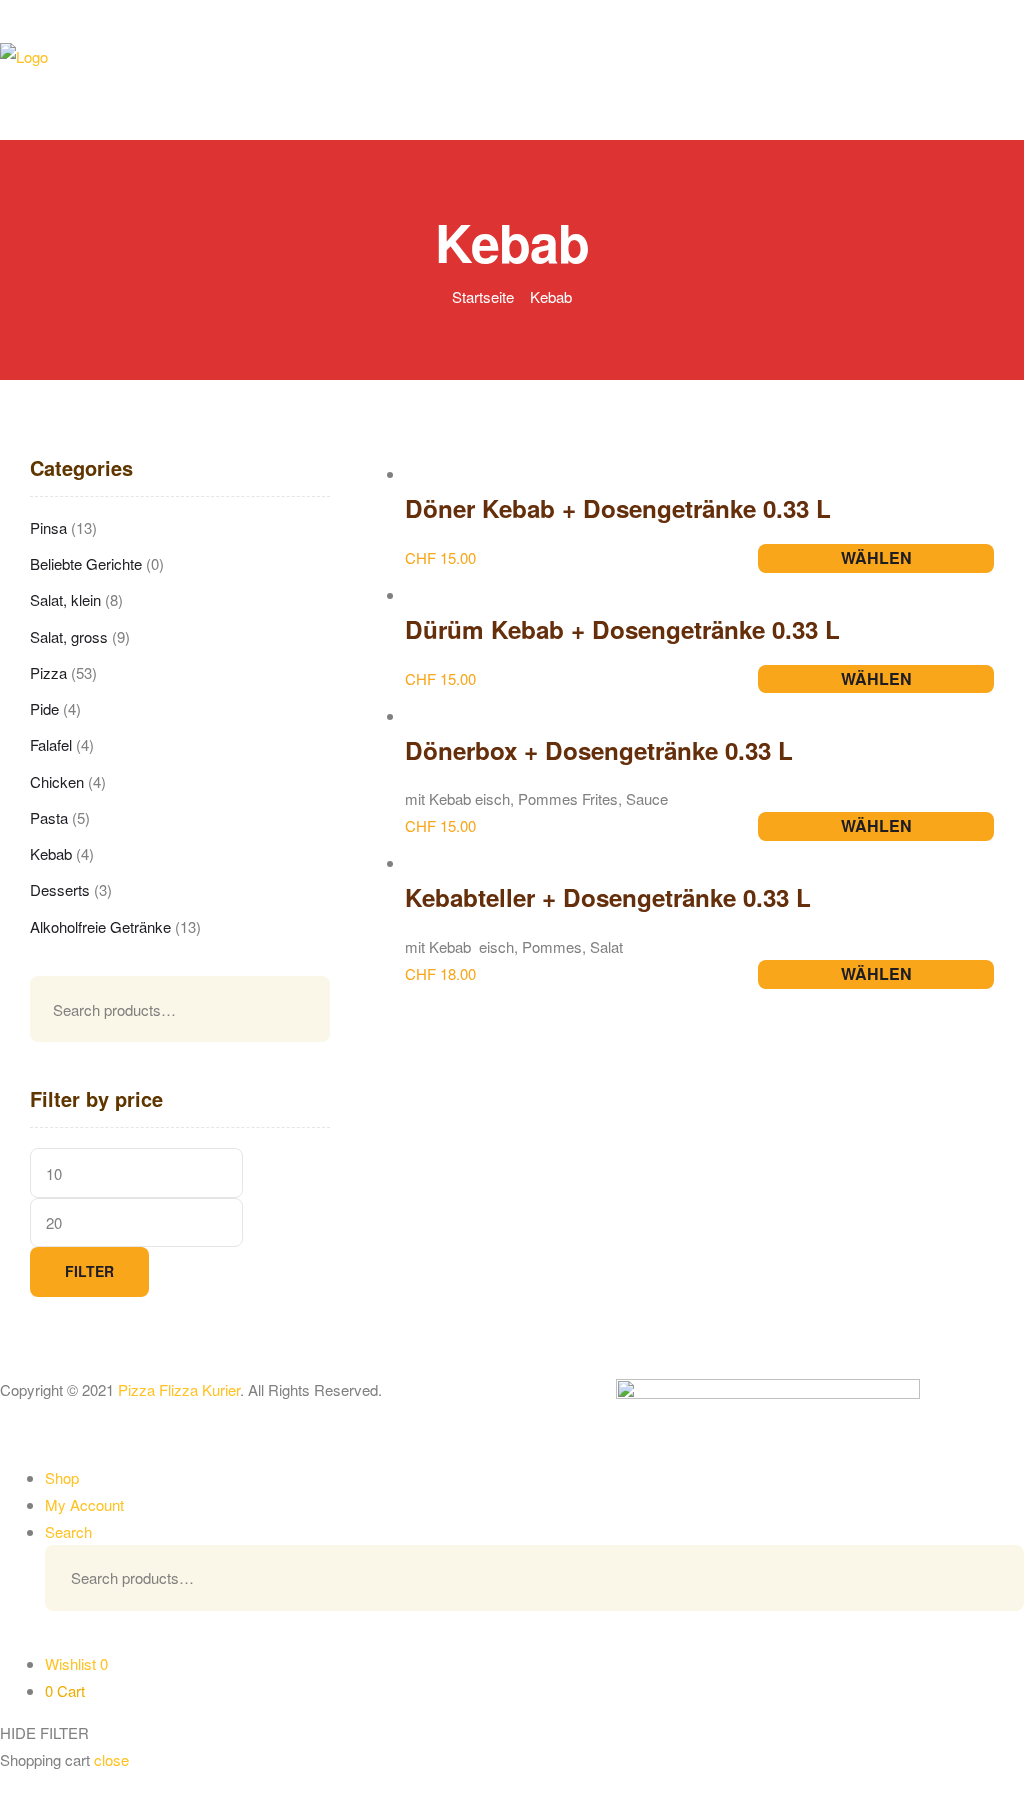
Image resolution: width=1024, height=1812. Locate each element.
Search (290, 1009)
